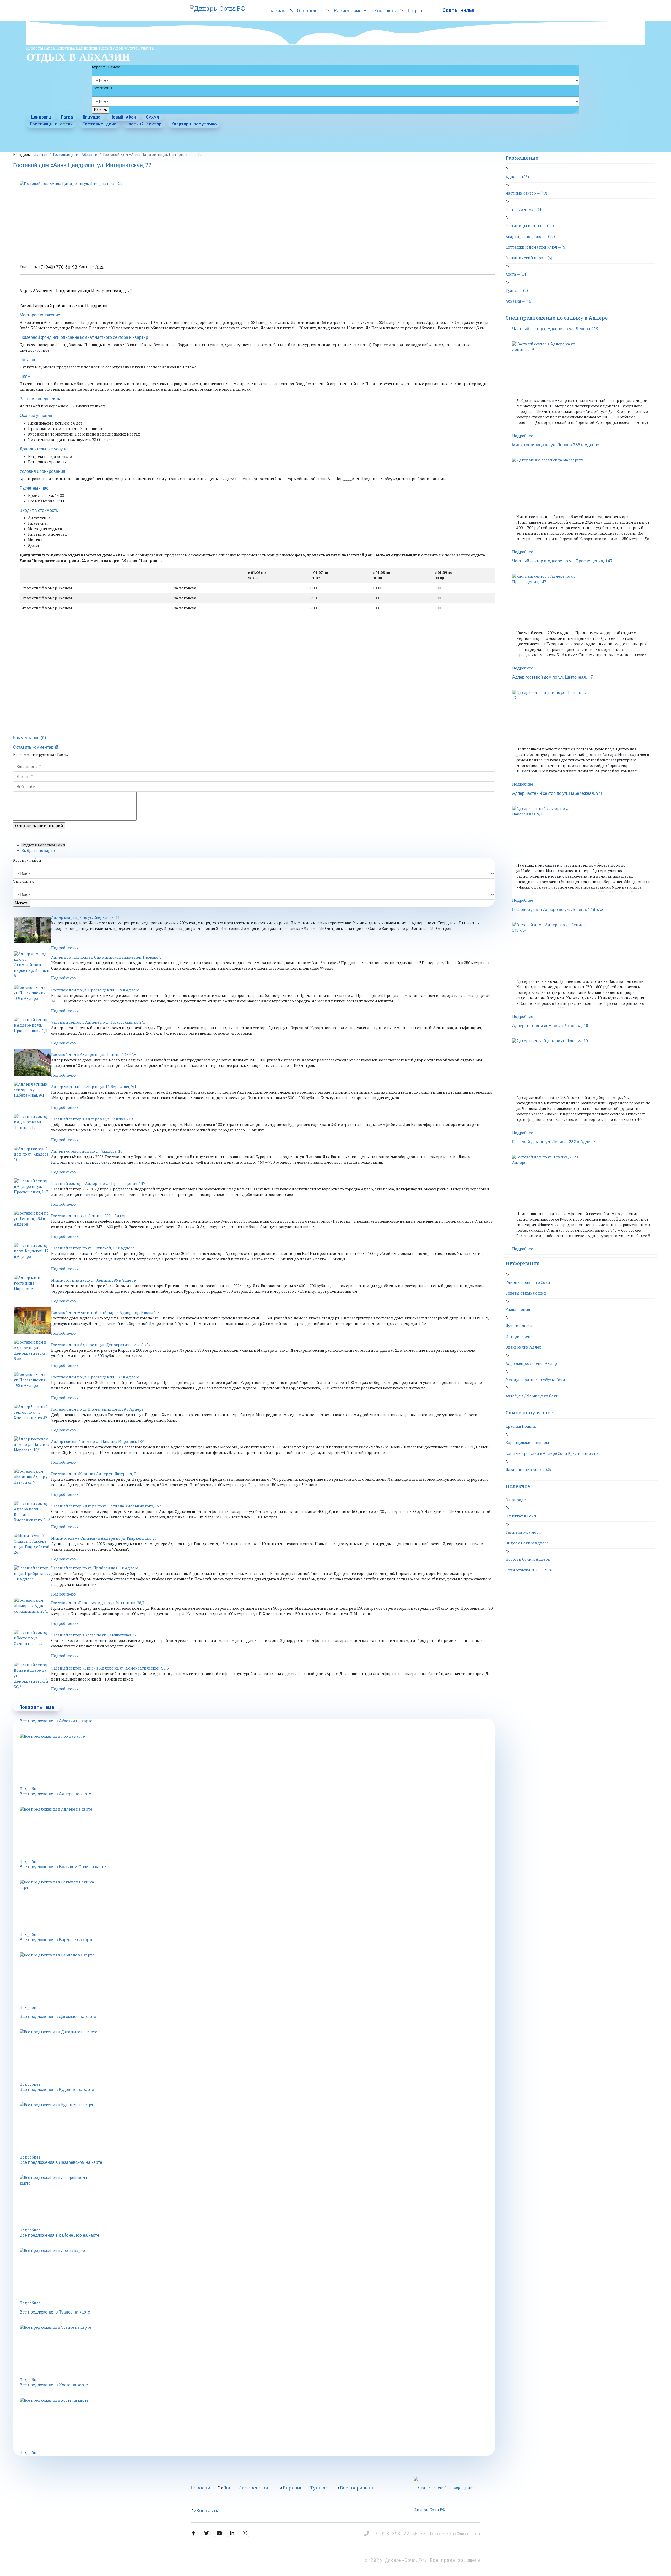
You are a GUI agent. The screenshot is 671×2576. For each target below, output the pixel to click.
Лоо (228, 2488)
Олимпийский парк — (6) (529, 258)
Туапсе (318, 2488)
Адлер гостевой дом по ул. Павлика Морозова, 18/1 (98, 1442)
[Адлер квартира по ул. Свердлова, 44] (32, 930)
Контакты (385, 10)
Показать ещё (37, 1707)
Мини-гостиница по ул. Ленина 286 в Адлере (93, 1280)
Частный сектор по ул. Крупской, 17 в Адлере (93, 1248)
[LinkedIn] (232, 2533)
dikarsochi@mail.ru (454, 2534)
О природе (516, 1500)
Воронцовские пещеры (527, 1443)
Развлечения (518, 1310)
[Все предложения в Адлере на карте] (257, 1833)
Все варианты (357, 2488)
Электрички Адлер (524, 1347)
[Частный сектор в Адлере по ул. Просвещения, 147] (32, 1192)
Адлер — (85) (517, 177)
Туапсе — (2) (517, 291)
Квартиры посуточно (194, 124)
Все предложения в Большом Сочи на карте (63, 1867)
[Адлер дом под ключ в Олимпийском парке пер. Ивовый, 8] (32, 965)
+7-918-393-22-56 (396, 2534)
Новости (201, 2488)
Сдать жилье (459, 10)
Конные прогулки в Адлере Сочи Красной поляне (552, 1453)
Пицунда (92, 117)
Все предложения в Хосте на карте (54, 2385)
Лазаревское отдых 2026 (528, 1470)
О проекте (310, 10)
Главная (276, 10)
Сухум (153, 117)
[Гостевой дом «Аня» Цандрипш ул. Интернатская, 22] (257, 220)
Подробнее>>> (65, 948)
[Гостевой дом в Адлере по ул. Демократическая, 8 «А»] (32, 1353)
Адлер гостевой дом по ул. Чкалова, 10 (87, 1151)
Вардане (293, 2488)
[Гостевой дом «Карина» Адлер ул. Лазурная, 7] (32, 1482)
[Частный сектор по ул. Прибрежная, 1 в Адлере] (32, 1579)
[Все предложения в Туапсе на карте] (257, 2351)
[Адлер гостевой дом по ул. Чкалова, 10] (32, 1159)
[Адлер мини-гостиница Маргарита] (32, 1288)
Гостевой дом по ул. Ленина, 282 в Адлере (90, 1216)
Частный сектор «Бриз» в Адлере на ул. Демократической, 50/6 (110, 1668)
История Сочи (519, 1337)
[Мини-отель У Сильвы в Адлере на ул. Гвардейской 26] (32, 1546)
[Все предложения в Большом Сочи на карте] (257, 1906)
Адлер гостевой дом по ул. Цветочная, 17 (552, 677)
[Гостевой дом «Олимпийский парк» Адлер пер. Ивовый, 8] (32, 1321)
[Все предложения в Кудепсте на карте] (257, 2128)
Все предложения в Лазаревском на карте (61, 2162)
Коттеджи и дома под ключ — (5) (536, 247)
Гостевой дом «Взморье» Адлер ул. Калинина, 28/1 (98, 1603)
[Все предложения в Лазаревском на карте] (257, 2201)
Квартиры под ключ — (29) (530, 237)
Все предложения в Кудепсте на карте (57, 2090)
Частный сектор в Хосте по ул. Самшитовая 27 (94, 1635)
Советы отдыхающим (526, 1293)
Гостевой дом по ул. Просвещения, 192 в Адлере (96, 1377)
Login (415, 10)
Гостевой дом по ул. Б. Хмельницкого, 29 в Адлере (97, 1409)
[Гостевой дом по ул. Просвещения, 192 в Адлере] (32, 1385)
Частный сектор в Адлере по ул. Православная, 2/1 (98, 1022)
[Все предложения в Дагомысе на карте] (257, 2056)
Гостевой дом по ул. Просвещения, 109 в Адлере (96, 990)
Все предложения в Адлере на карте (55, 1794)
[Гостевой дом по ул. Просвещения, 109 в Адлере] (32, 998)
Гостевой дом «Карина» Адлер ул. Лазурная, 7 (93, 1474)
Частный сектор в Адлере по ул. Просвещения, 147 (98, 1184)
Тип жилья (102, 88)
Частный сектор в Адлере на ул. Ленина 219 (92, 1119)
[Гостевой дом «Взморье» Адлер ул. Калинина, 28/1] (32, 1611)
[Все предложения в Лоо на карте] (257, 1760)
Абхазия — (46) (519, 301)
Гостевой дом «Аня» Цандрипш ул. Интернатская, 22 (82, 165)
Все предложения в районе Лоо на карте (59, 2235)
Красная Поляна (521, 1426)
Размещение (348, 10)
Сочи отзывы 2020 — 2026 (529, 1570)
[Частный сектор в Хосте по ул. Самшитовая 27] (32, 1643)
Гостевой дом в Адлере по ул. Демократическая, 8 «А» (101, 1345)
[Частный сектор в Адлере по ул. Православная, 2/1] (32, 1030)
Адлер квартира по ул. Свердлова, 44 (85, 917)
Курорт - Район (106, 67)
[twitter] (206, 2533)
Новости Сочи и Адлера (528, 1559)
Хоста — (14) (516, 274)
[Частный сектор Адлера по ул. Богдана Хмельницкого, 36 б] (32, 1514)
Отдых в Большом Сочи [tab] (43, 845)
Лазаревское (254, 2488)
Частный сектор (144, 124)
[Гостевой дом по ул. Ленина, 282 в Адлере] (32, 1224)
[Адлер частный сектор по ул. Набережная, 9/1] (32, 1095)
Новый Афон (123, 117)
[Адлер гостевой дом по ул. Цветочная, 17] (584, 716)
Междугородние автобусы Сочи (535, 1380)
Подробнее (30, 1789)
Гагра (67, 117)
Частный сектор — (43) (526, 193)
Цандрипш (41, 117)
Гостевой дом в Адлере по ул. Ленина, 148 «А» (94, 1055)
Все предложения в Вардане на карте (57, 1940)
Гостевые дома (99, 124)
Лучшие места (519, 1326)
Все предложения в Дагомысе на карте (58, 2017)
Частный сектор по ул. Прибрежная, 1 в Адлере (95, 1568)
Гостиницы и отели (51, 124)
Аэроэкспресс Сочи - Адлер (531, 1364)
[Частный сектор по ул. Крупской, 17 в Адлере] (32, 1256)
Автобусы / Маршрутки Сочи (532, 1396)
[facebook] (194, 2533)
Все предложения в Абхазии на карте (56, 1721)
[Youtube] (219, 2533)
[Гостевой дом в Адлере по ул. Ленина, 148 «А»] (32, 1062)
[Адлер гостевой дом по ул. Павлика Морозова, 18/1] (32, 1450)
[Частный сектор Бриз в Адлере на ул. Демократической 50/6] (32, 1676)
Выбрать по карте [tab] (38, 851)
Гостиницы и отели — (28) (530, 226)
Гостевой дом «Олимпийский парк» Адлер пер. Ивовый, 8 (105, 1313)
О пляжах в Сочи (521, 1516)
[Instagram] (245, 2533)
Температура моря (523, 1532)
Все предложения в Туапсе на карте (55, 2312)
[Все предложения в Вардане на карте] (257, 1979)
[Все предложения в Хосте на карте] (257, 2424)
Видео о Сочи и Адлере (527, 1543)
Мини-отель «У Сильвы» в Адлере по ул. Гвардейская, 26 (104, 1538)
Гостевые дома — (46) (525, 210)
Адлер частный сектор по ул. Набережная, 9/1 (94, 1087)
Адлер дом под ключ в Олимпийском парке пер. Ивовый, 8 (106, 957)
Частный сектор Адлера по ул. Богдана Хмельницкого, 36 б (106, 1506)
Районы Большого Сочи (528, 1282)
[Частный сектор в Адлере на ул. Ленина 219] (32, 1127)
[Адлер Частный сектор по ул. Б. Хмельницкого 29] (32, 1417)
